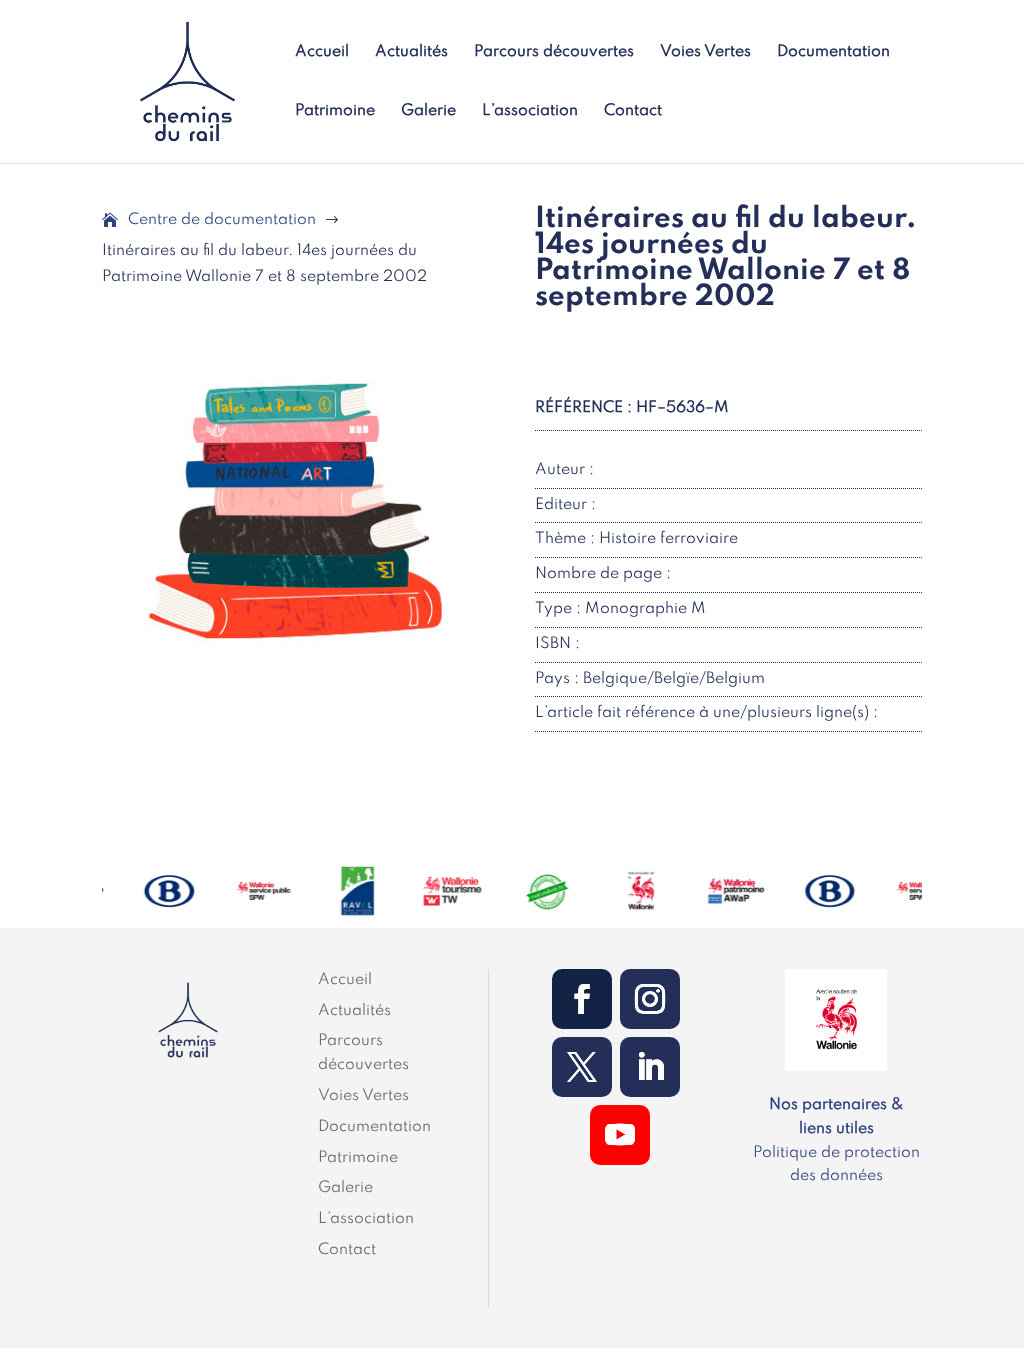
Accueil (322, 52)
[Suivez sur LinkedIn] (650, 1067)
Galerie (428, 111)
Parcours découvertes (554, 52)
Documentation (833, 52)
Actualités (411, 52)
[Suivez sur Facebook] (582, 999)
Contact (633, 111)
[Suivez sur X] (582, 1067)
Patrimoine (335, 111)
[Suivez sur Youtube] (620, 1135)
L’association (530, 111)
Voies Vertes (705, 52)
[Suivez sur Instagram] (650, 999)
